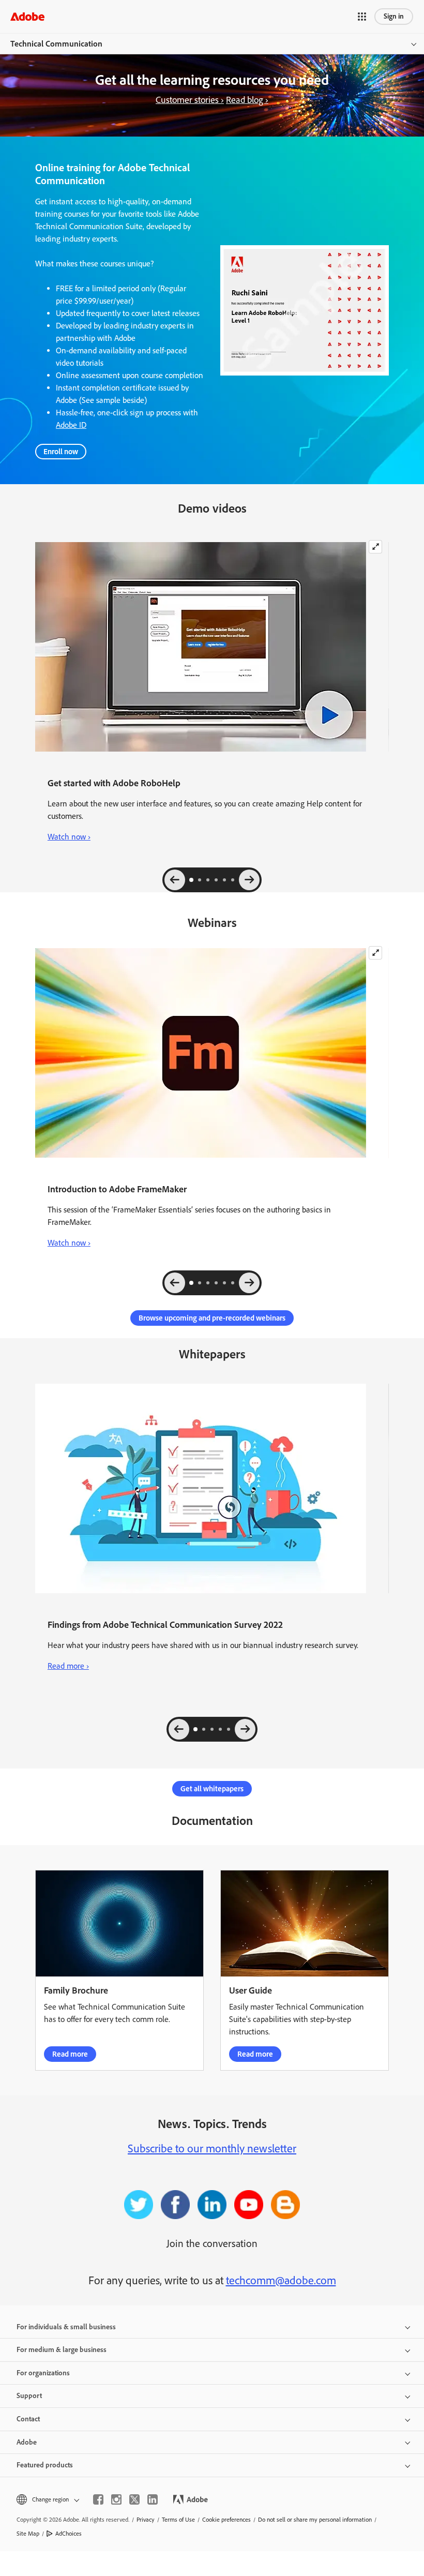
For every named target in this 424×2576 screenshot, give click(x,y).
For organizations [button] (43, 2373)
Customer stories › (190, 100)
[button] (362, 17)
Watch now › (69, 837)
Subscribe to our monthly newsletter (212, 2148)
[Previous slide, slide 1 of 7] (175, 880)
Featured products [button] (45, 2465)
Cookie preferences (226, 2520)
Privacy (146, 2520)
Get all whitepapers (212, 1789)
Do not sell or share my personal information (315, 2520)
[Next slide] (249, 880)
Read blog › (247, 100)
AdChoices (69, 2534)
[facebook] (98, 2499)
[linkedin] (153, 2499)
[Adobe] (27, 16)
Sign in (394, 16)
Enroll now (61, 452)
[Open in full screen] (375, 547)
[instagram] (116, 2499)
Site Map (28, 2534)
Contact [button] (28, 2419)
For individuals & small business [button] (66, 2327)
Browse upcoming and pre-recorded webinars (212, 1318)
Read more (70, 2054)
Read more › (68, 1665)
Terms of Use (178, 2520)
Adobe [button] (27, 2442)
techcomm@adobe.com (281, 2280)
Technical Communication (56, 44)
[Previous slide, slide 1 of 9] (175, 1283)
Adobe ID (71, 425)
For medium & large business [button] (62, 2350)
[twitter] (134, 2499)
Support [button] (29, 2396)
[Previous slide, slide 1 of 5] (179, 1729)
